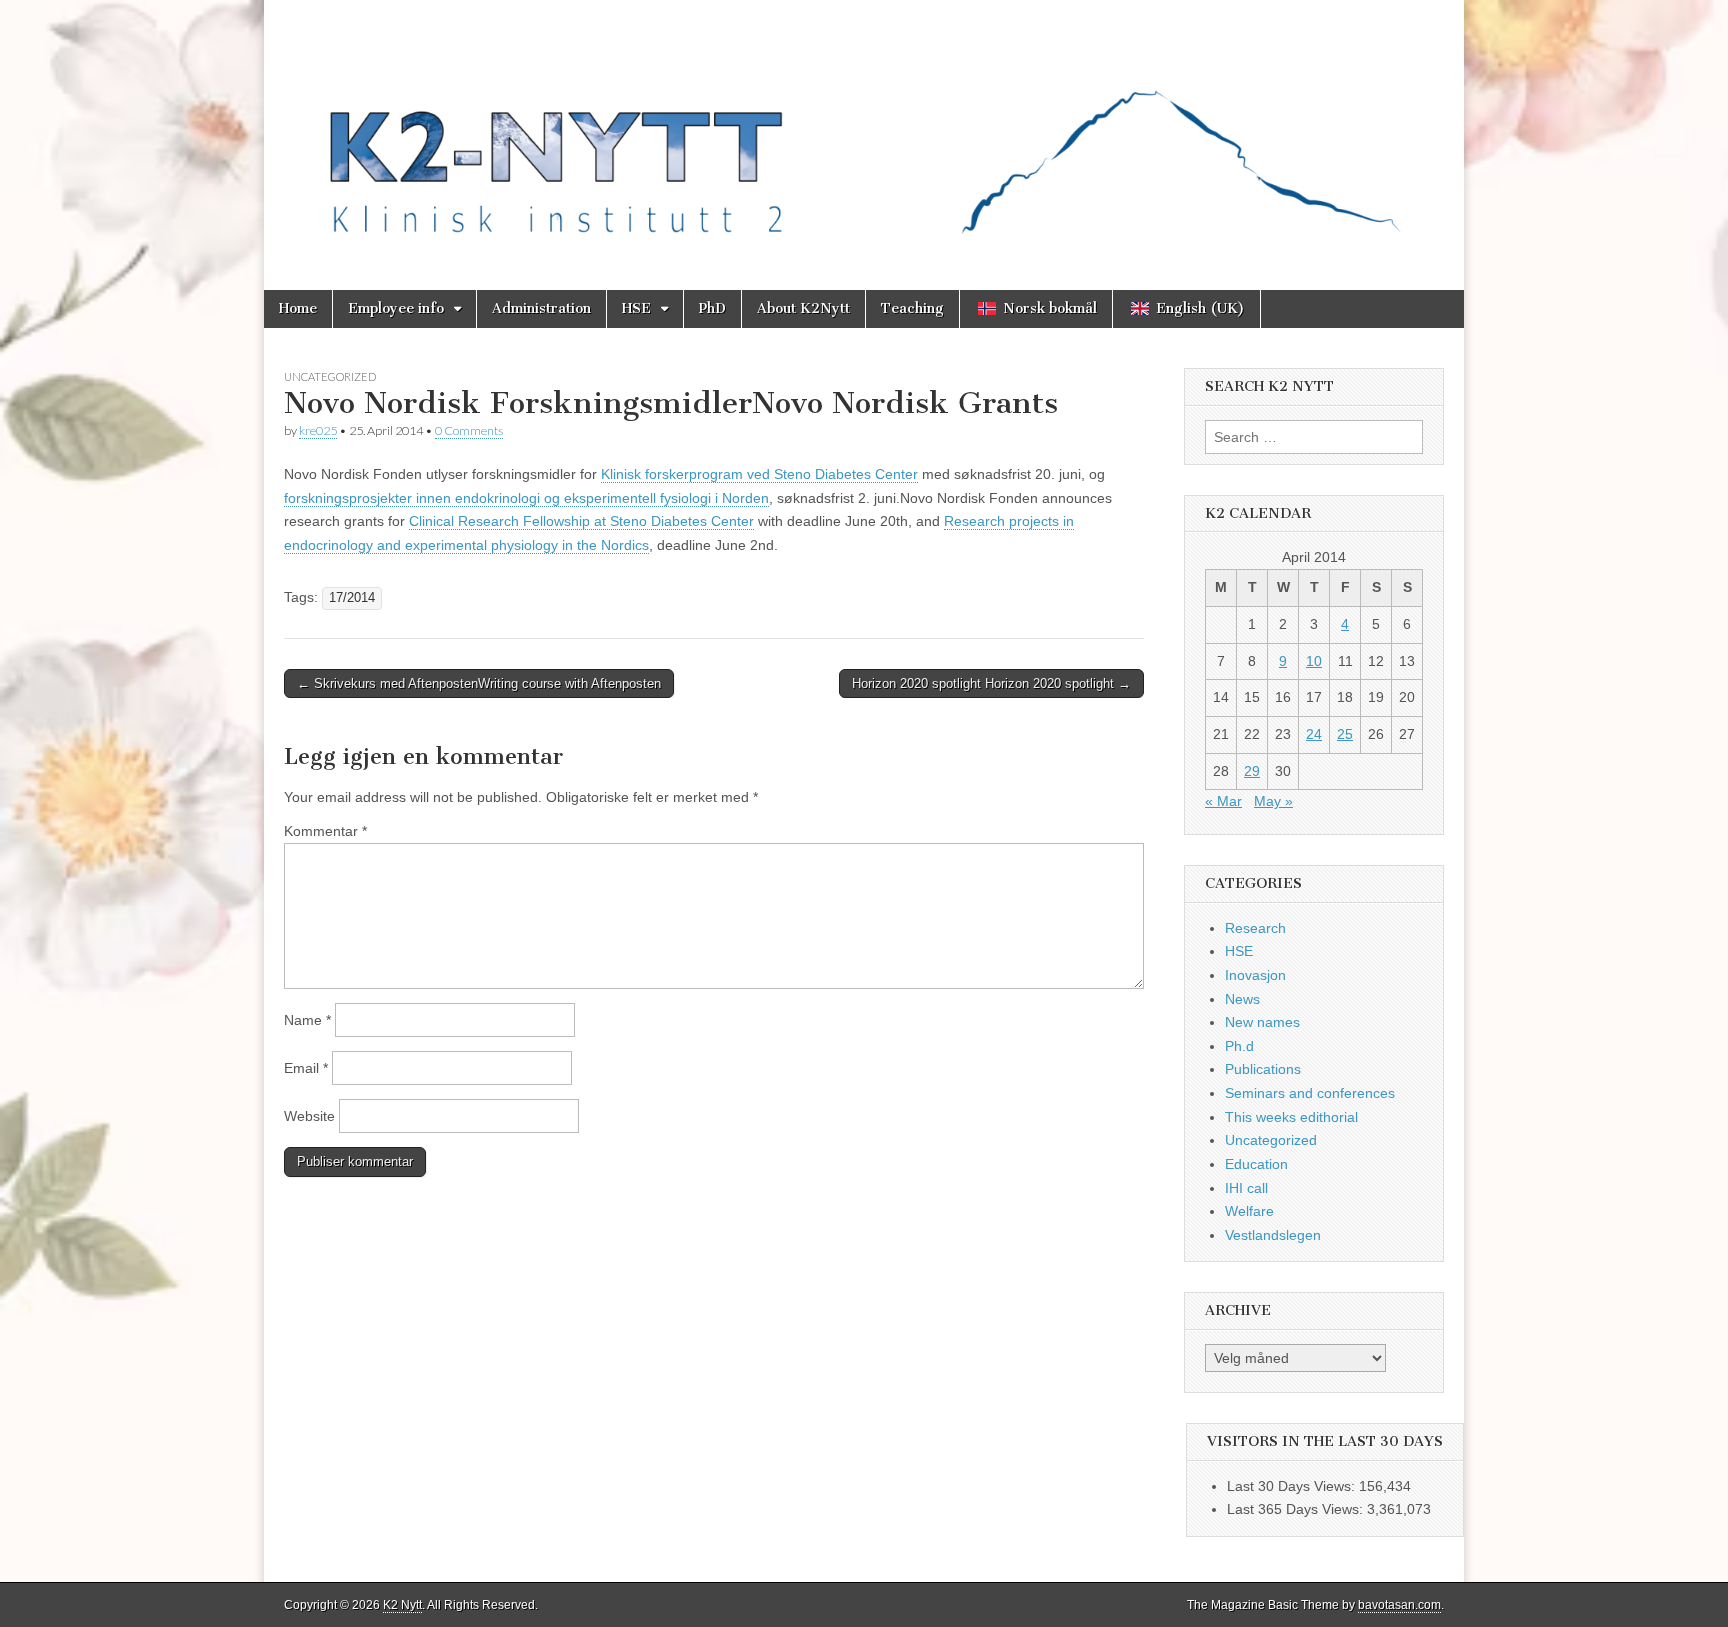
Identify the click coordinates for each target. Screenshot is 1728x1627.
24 (1314, 734)
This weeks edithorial (1291, 1117)
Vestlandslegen (1273, 1235)
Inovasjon (1255, 975)
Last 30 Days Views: (1293, 1486)
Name (307, 1020)
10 (1314, 661)
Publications (1263, 1069)
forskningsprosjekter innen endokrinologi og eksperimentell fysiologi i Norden (526, 498)
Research (1255, 928)
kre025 (318, 430)
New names (1262, 1022)
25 (1345, 734)
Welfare (1249, 1211)
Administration (541, 308)
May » (1273, 801)
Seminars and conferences (1310, 1093)
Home (298, 308)
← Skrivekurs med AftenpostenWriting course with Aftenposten (479, 683)
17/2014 (352, 598)
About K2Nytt (803, 308)
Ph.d (1239, 1046)
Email (306, 1068)
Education (1256, 1164)
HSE (636, 308)
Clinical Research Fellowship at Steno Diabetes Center (581, 521)
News (1242, 999)
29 (1252, 771)
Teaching (912, 308)
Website (309, 1116)
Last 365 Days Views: (1297, 1509)
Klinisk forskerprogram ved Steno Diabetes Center (759, 474)
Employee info (396, 308)
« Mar (1223, 801)
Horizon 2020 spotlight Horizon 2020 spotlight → (991, 683)
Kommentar (325, 831)
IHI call (1246, 1188)
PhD (712, 308)
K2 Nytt (402, 1605)
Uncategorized (330, 376)
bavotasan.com (1399, 1605)
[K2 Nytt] (864, 130)
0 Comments (469, 430)
